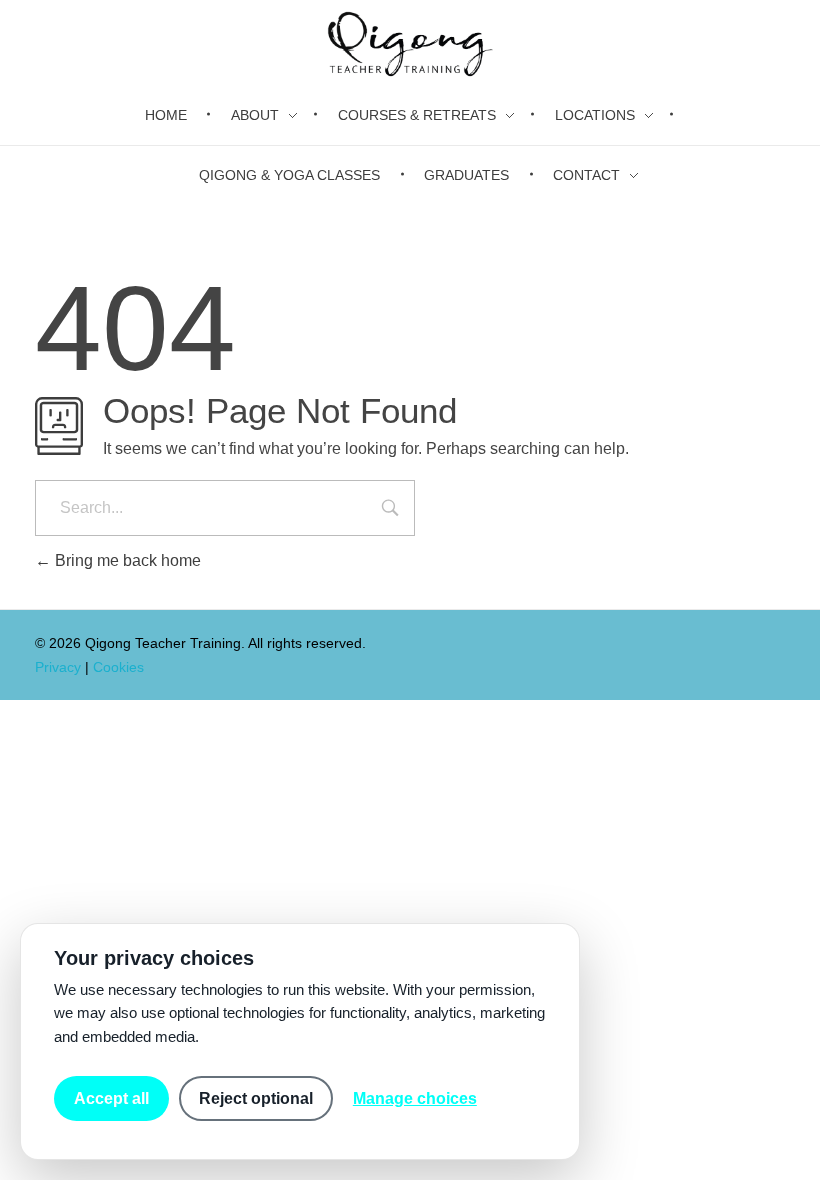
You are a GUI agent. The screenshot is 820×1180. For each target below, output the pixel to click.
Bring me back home (126, 560)
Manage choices (415, 1098)
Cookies (118, 667)
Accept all (111, 1098)
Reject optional (256, 1098)
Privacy (58, 667)
